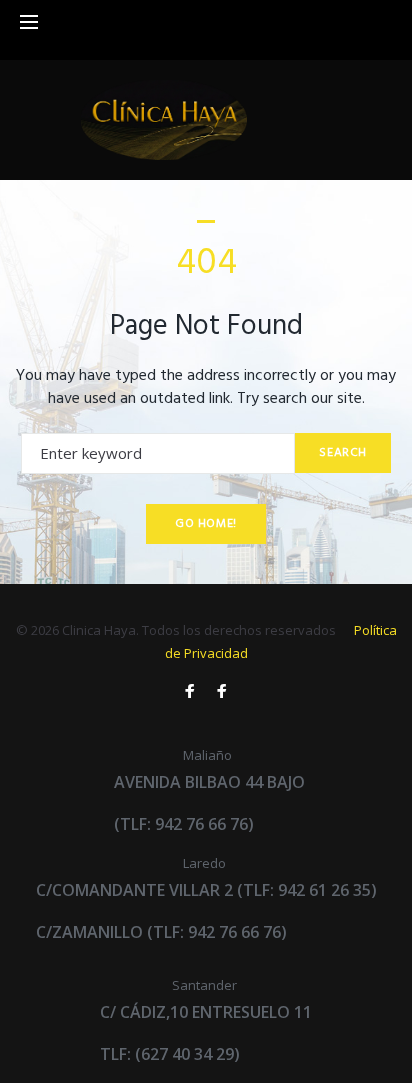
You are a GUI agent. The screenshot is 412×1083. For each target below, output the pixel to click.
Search (343, 453)
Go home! (206, 524)
